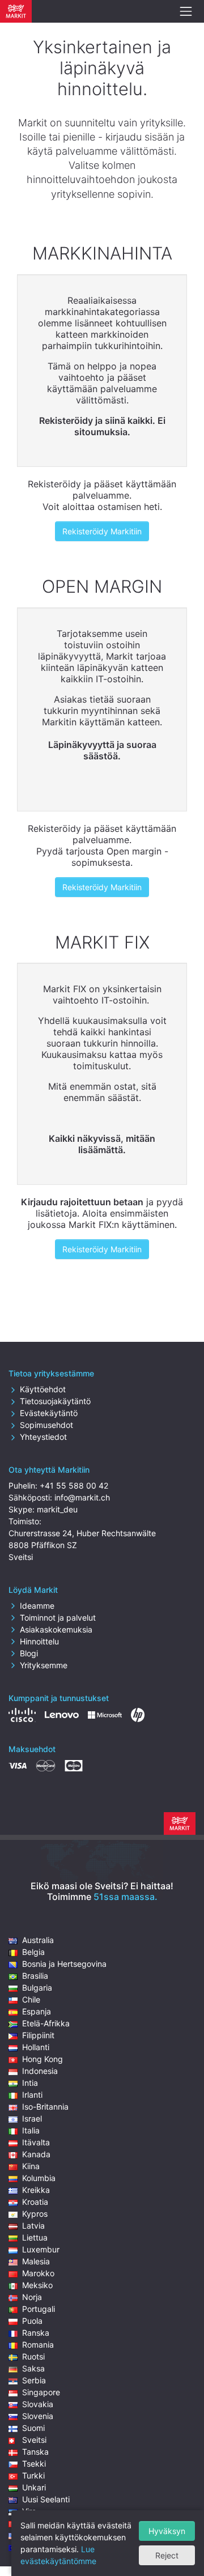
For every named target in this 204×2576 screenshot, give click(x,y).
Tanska (35, 2452)
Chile (31, 1999)
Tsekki (34, 2464)
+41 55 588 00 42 (74, 1485)
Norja (32, 2297)
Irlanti (32, 2095)
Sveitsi (34, 2440)
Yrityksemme (44, 1665)
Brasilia (35, 1976)
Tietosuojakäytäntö (55, 1401)
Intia (30, 2083)
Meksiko (37, 2285)
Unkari (34, 2487)
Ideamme (37, 1606)
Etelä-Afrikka (46, 2023)
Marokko (38, 2273)
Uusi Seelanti (46, 2499)
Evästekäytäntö (49, 1413)
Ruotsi (33, 2356)
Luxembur (41, 2249)
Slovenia (38, 2416)
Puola (32, 2321)
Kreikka (36, 2190)
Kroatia (35, 2202)
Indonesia (40, 2071)
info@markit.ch (82, 1497)
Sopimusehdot (46, 1425)
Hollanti (36, 2047)
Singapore (41, 2392)
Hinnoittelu (39, 1641)
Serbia (34, 2380)
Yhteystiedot (43, 1437)
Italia (31, 2130)
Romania (38, 2345)
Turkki (33, 2475)
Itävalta (36, 2142)
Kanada (36, 2154)
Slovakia (38, 2404)
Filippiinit (38, 2035)
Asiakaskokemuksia (56, 1629)
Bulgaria (37, 1988)
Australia (38, 1940)
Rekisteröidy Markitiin (102, 531)
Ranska (36, 2333)
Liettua (35, 2237)
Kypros (35, 2214)
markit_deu (57, 1509)
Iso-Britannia (45, 2107)
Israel (32, 2118)
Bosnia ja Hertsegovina (64, 1964)
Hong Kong (42, 2059)
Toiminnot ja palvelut (58, 1618)
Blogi (29, 1653)
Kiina (31, 2166)
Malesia (36, 2261)
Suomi (33, 2428)
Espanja (37, 2011)
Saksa (33, 2368)
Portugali (39, 2309)
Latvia (33, 2226)
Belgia (33, 1952)
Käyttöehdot (43, 1389)
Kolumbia (39, 2178)
